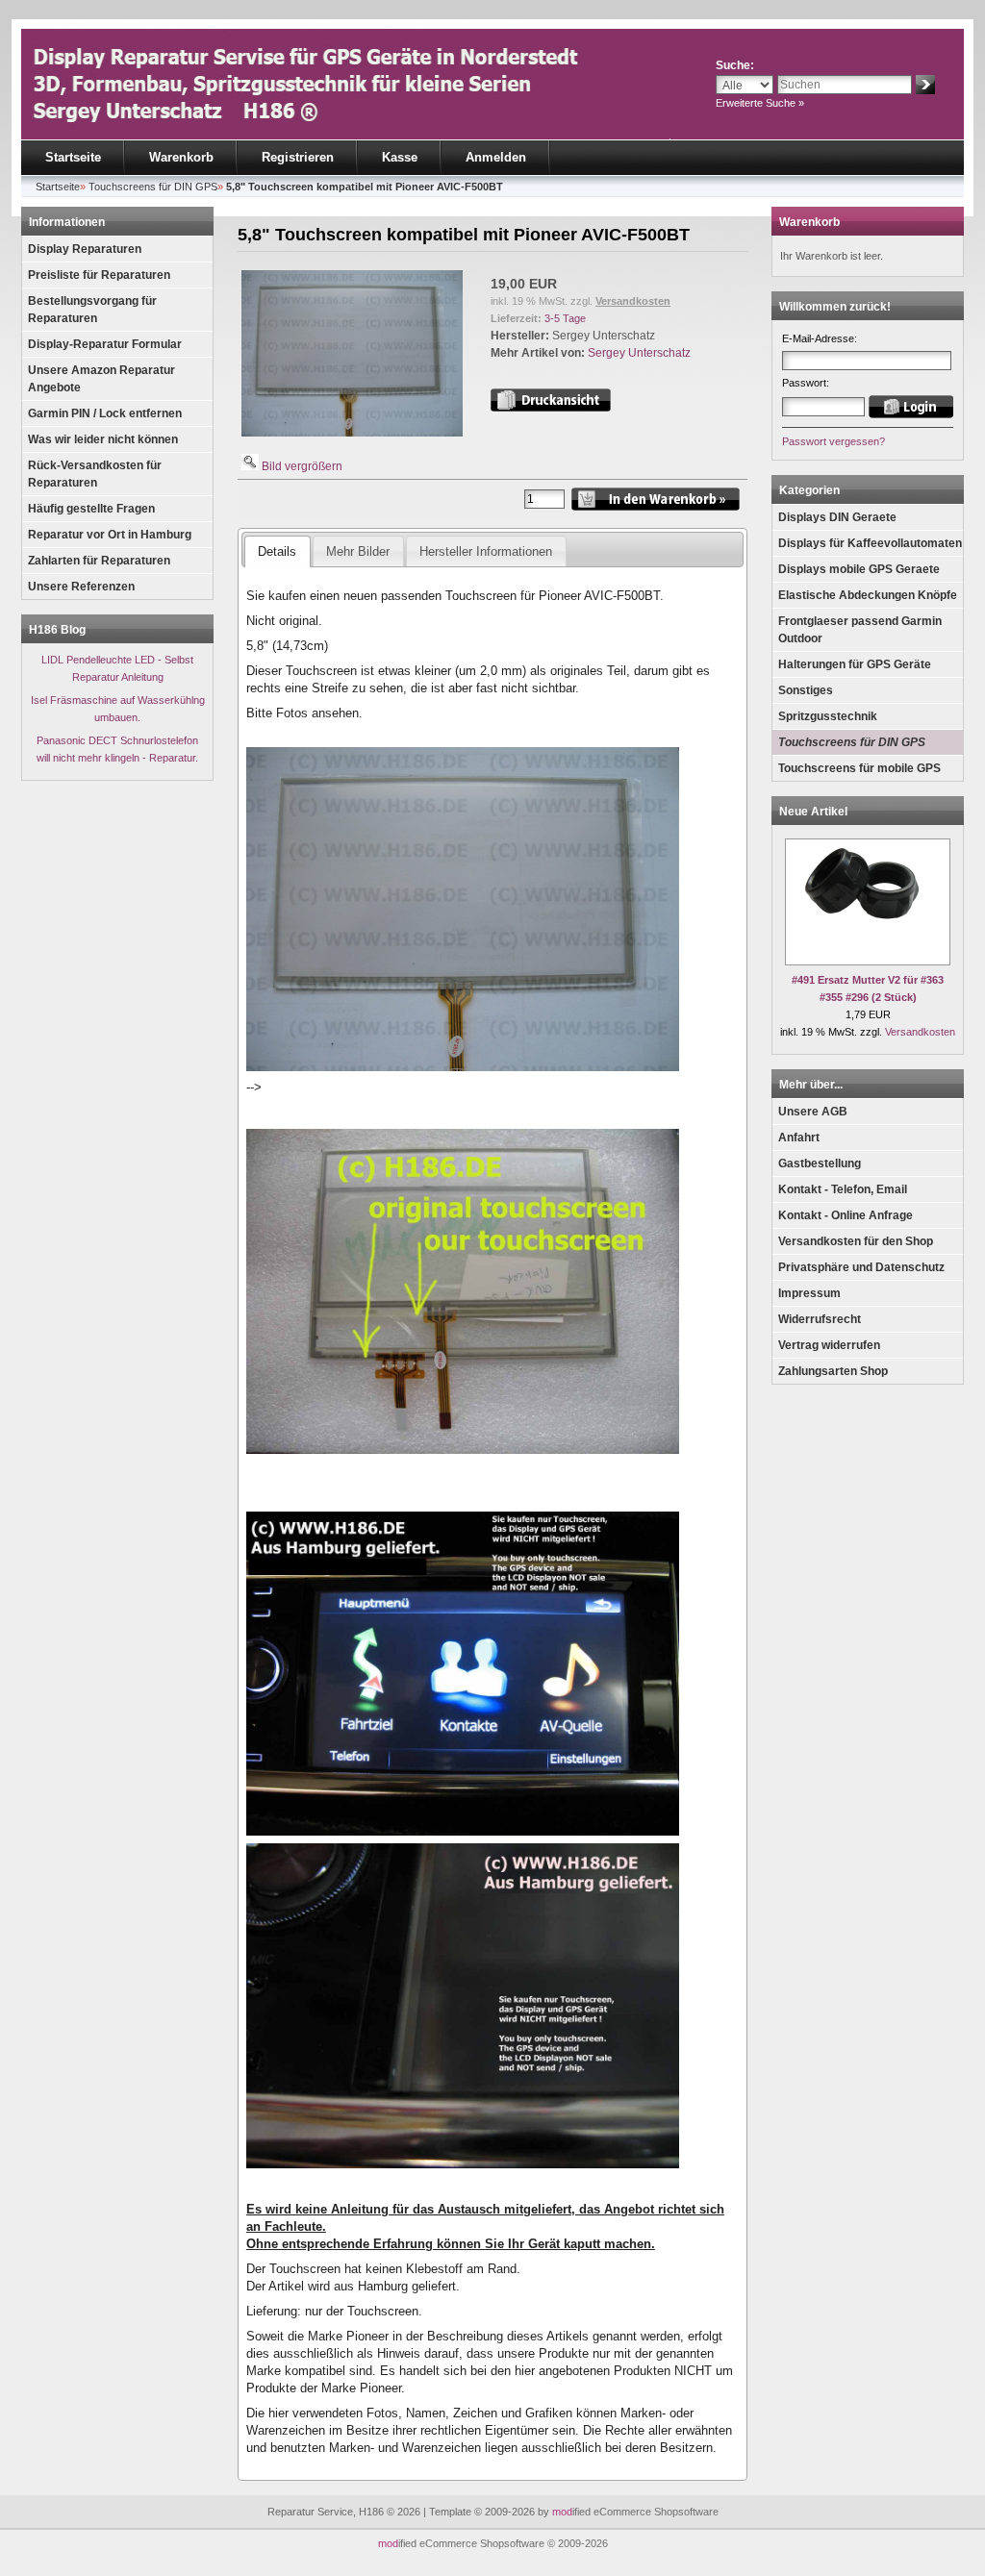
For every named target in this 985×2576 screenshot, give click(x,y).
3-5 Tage (565, 318)
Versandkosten (633, 301)
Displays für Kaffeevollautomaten (870, 543)
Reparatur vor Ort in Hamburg (110, 535)
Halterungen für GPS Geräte (855, 664)
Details (277, 551)
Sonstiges (806, 690)
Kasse (400, 157)
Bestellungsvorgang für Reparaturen (92, 310)
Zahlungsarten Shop (833, 1371)
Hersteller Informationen (486, 551)
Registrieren (298, 157)
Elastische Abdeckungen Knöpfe (868, 595)
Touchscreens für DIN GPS (852, 742)
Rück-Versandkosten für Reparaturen (95, 474)
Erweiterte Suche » (760, 103)
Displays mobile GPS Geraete (859, 569)
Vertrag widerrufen (829, 1345)
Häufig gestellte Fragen (91, 509)
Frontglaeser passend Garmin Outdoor (860, 630)
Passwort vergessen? (833, 441)
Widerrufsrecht (820, 1319)
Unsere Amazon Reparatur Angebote (101, 379)
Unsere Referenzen (81, 587)
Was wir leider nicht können (103, 439)
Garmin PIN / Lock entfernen (105, 413)
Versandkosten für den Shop (856, 1241)
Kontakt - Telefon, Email (843, 1189)
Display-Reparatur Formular (105, 344)
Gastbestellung (820, 1163)
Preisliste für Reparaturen (99, 275)
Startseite (73, 157)
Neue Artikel (813, 812)
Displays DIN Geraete (837, 517)
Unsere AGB (813, 1112)
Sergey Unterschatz (639, 353)
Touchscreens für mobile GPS (859, 768)
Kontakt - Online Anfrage (846, 1215)
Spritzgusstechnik (828, 716)
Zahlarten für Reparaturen (99, 561)
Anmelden (496, 157)
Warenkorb (181, 157)
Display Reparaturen (85, 249)
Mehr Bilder (358, 551)
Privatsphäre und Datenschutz (861, 1267)
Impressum (809, 1293)
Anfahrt (799, 1138)
